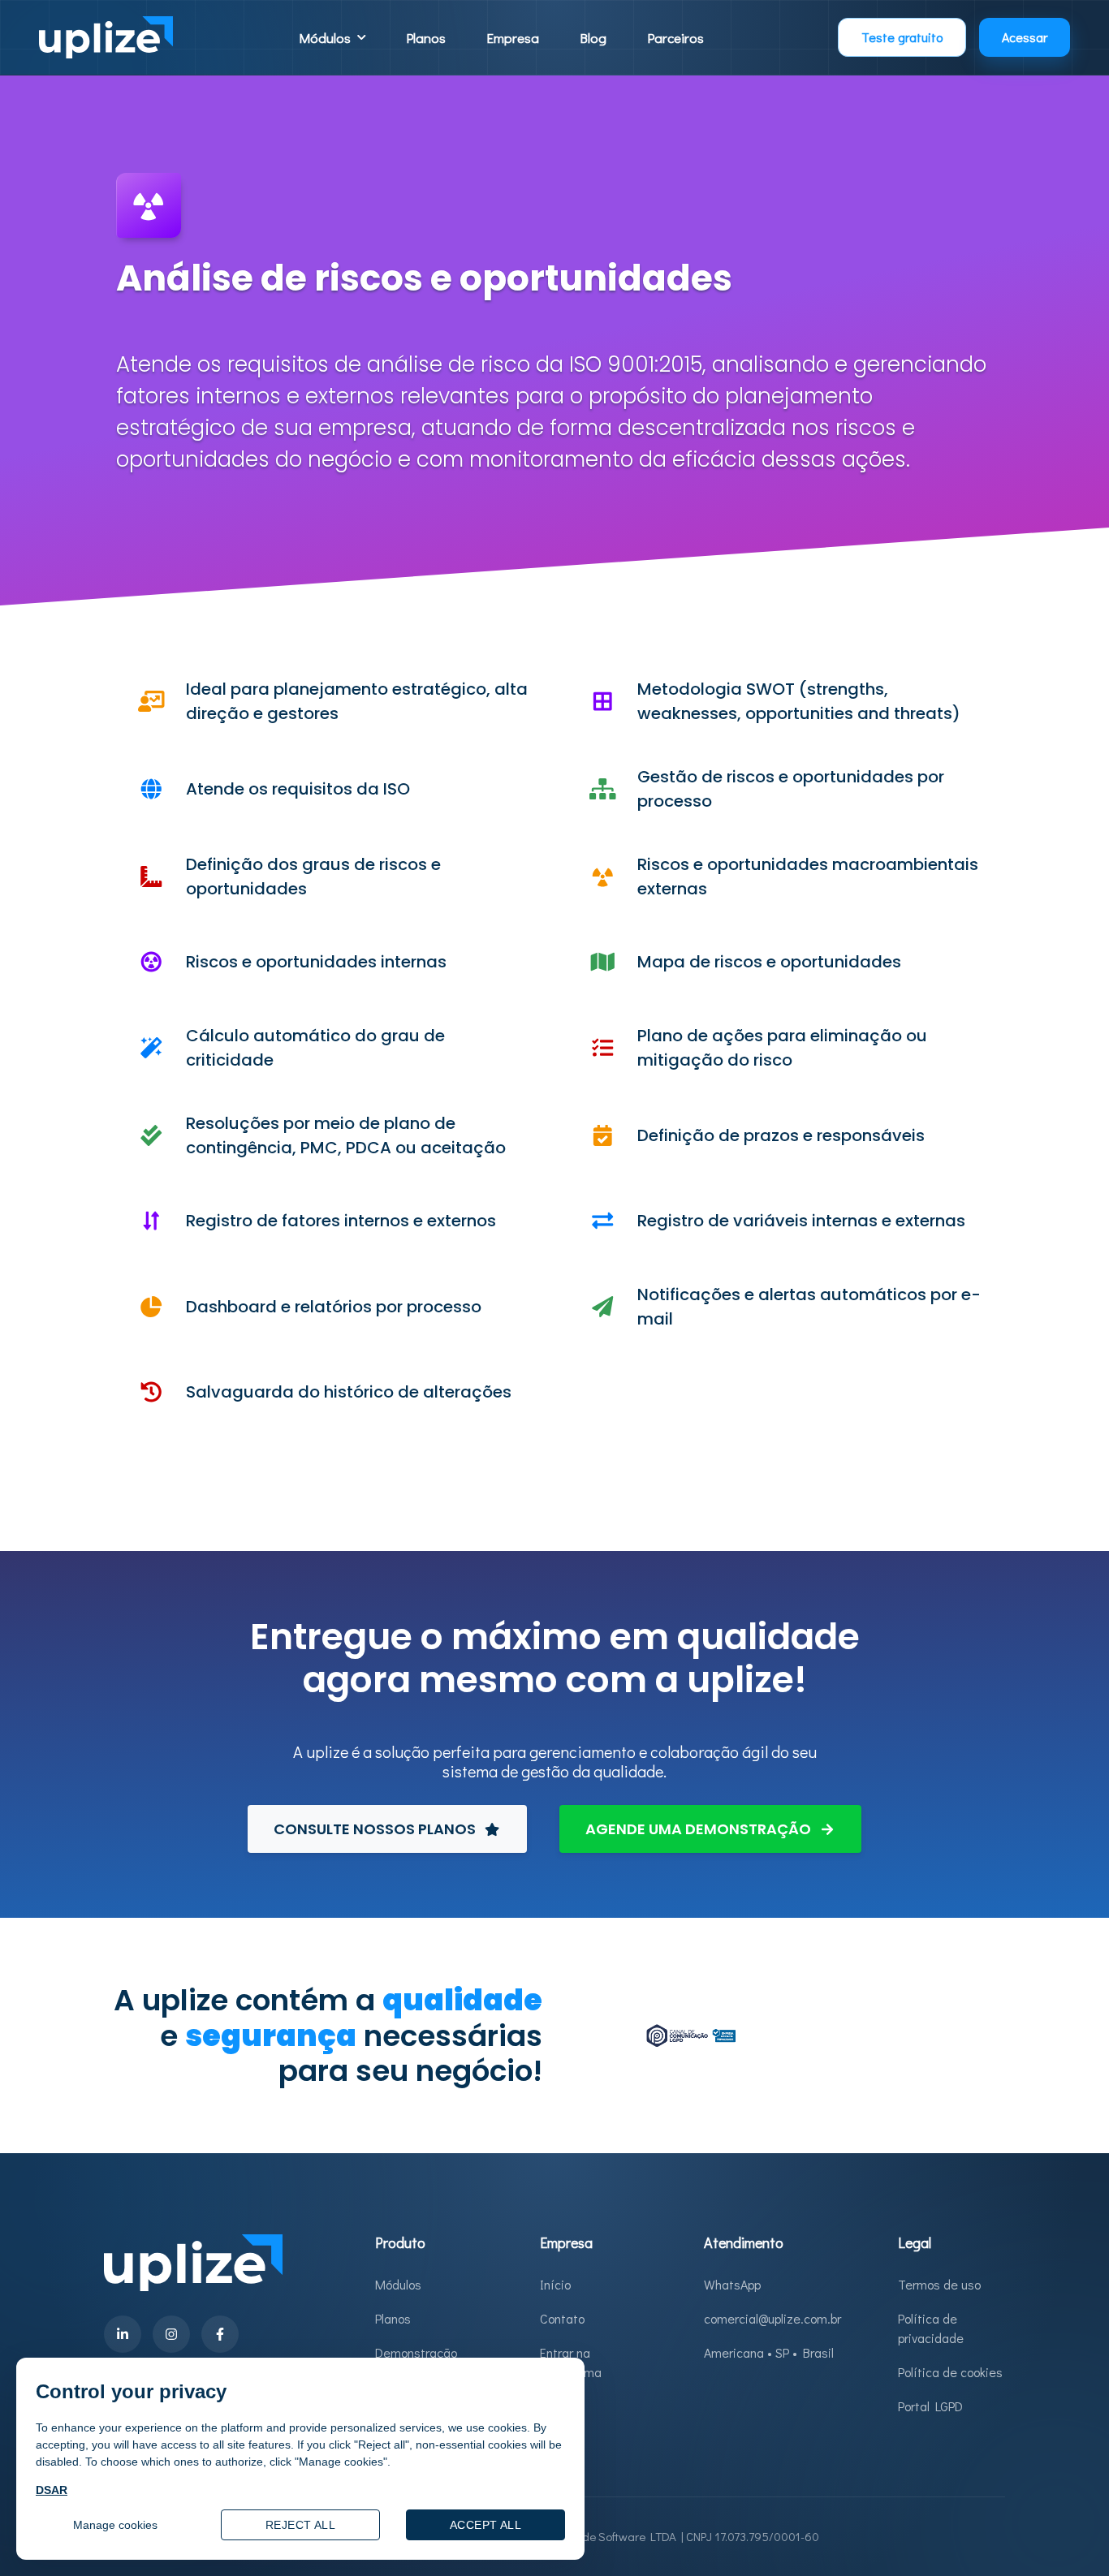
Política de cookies (950, 2372)
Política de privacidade (931, 2328)
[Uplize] (106, 37)
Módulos (398, 2284)
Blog (593, 38)
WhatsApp (732, 2284)
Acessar (1025, 37)
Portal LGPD (930, 2406)
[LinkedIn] (123, 2334)
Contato (562, 2318)
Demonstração (416, 2352)
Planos (426, 38)
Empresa (513, 38)
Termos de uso (939, 2284)
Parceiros (675, 38)
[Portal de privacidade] (691, 2033)
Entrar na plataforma (571, 2362)
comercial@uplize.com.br (772, 2318)
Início (555, 2284)
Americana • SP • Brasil (769, 2352)
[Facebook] (220, 2334)
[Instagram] (171, 2334)
